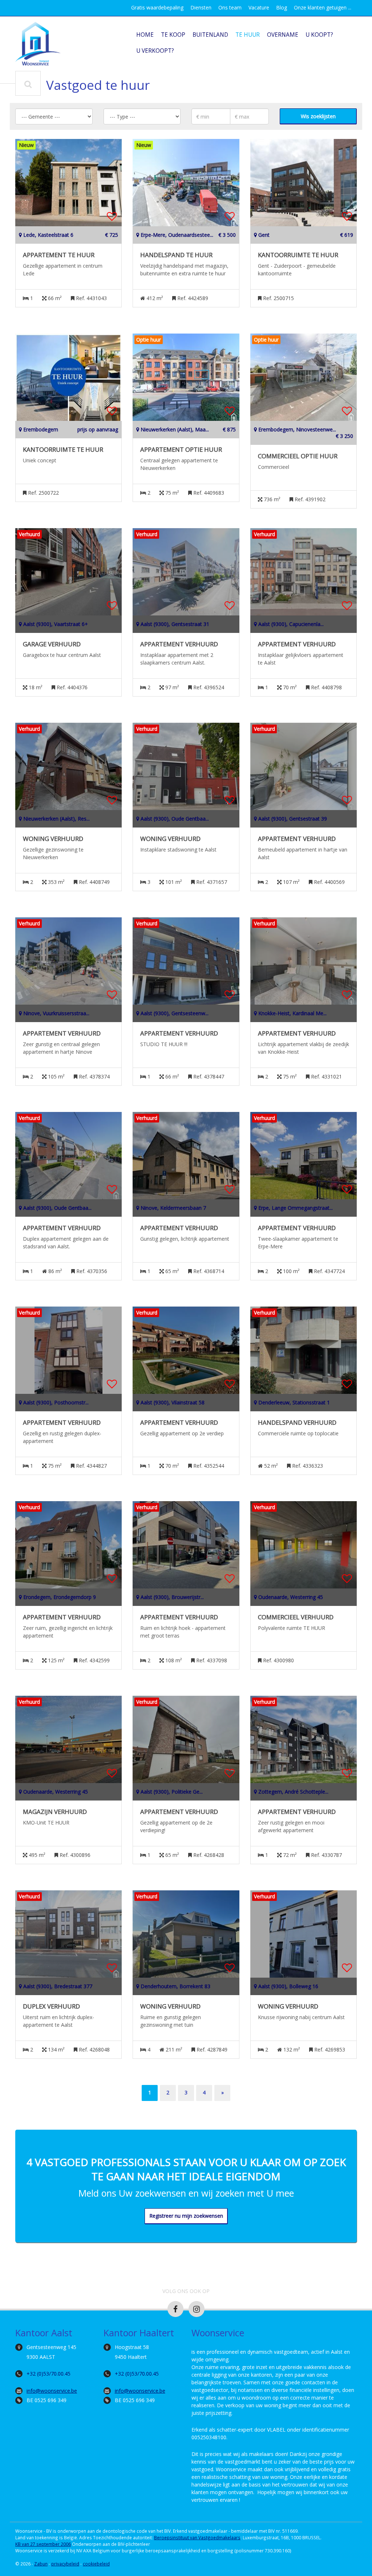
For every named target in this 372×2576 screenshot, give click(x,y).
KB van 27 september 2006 (43, 2544)
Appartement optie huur (181, 450)
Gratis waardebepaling (157, 7)
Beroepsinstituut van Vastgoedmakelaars (197, 2537)
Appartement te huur (59, 255)
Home (145, 35)
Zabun (41, 2564)
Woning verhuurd (53, 839)
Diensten (201, 7)
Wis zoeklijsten (318, 116)
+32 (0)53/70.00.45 (48, 2374)
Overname (283, 35)
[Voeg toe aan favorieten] (112, 216)
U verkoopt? (155, 51)
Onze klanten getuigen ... (323, 7)
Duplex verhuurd (51, 2006)
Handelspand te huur (176, 255)
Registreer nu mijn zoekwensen (186, 2216)
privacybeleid (65, 2564)
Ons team (230, 7)
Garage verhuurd (52, 644)
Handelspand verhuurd (297, 1423)
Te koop (173, 35)
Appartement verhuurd (179, 644)
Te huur (248, 35)
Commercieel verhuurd (296, 1617)
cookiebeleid (96, 2564)
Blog (282, 7)
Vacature (259, 7)
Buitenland (210, 35)
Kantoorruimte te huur (298, 255)
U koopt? (319, 35)
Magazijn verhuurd (55, 1812)
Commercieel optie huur (298, 456)
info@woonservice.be (52, 2391)
